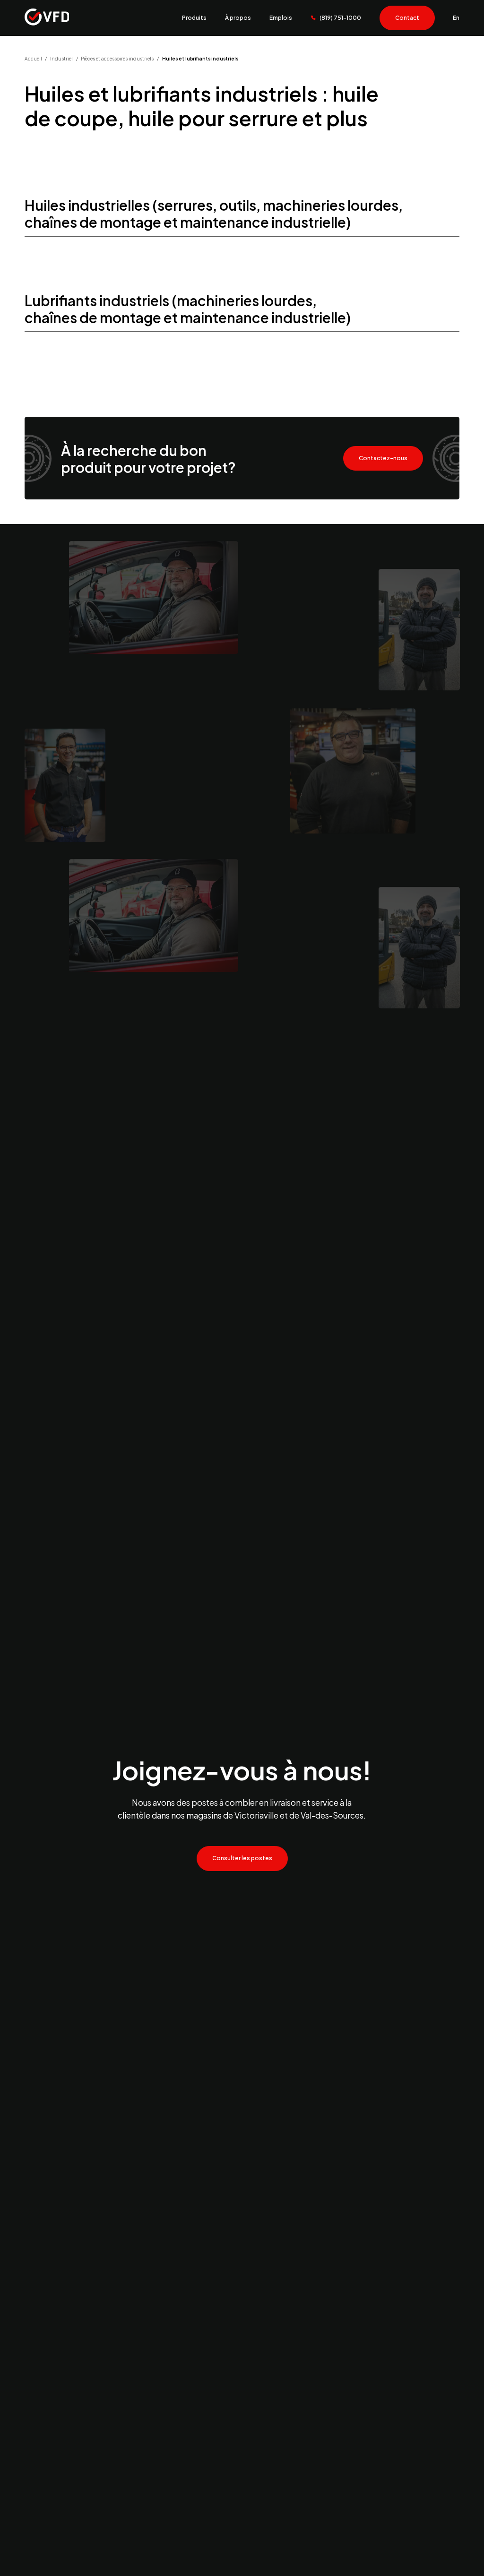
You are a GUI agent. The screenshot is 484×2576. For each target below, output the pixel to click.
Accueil (33, 59)
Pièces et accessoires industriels (117, 59)
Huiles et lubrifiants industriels (200, 59)
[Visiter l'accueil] (47, 18)
